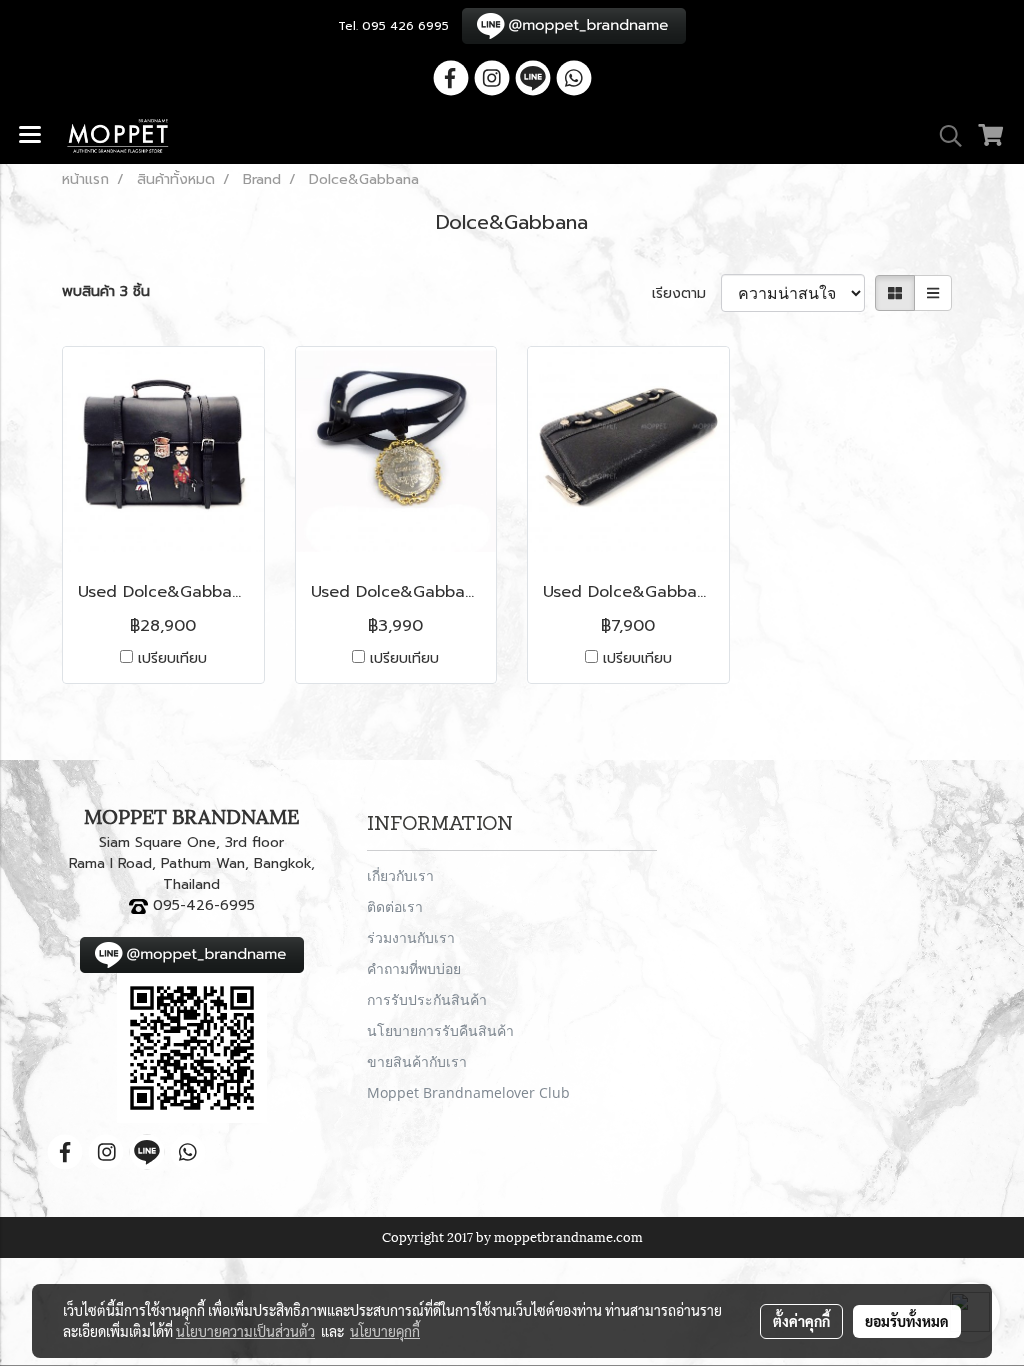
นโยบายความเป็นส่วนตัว (245, 1331)
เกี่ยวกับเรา (400, 875)
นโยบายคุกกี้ (385, 1331)
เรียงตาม (686, 293)
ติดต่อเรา (395, 906)
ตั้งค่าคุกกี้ (801, 1321)
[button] (944, 136)
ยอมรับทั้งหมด (907, 1321)
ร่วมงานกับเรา (411, 937)
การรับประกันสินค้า (427, 999)
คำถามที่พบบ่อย (414, 968)
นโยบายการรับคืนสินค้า (440, 1030)
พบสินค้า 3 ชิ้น (106, 291)
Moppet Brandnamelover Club (468, 1092)
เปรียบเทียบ (172, 658)
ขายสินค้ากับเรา (417, 1061)
